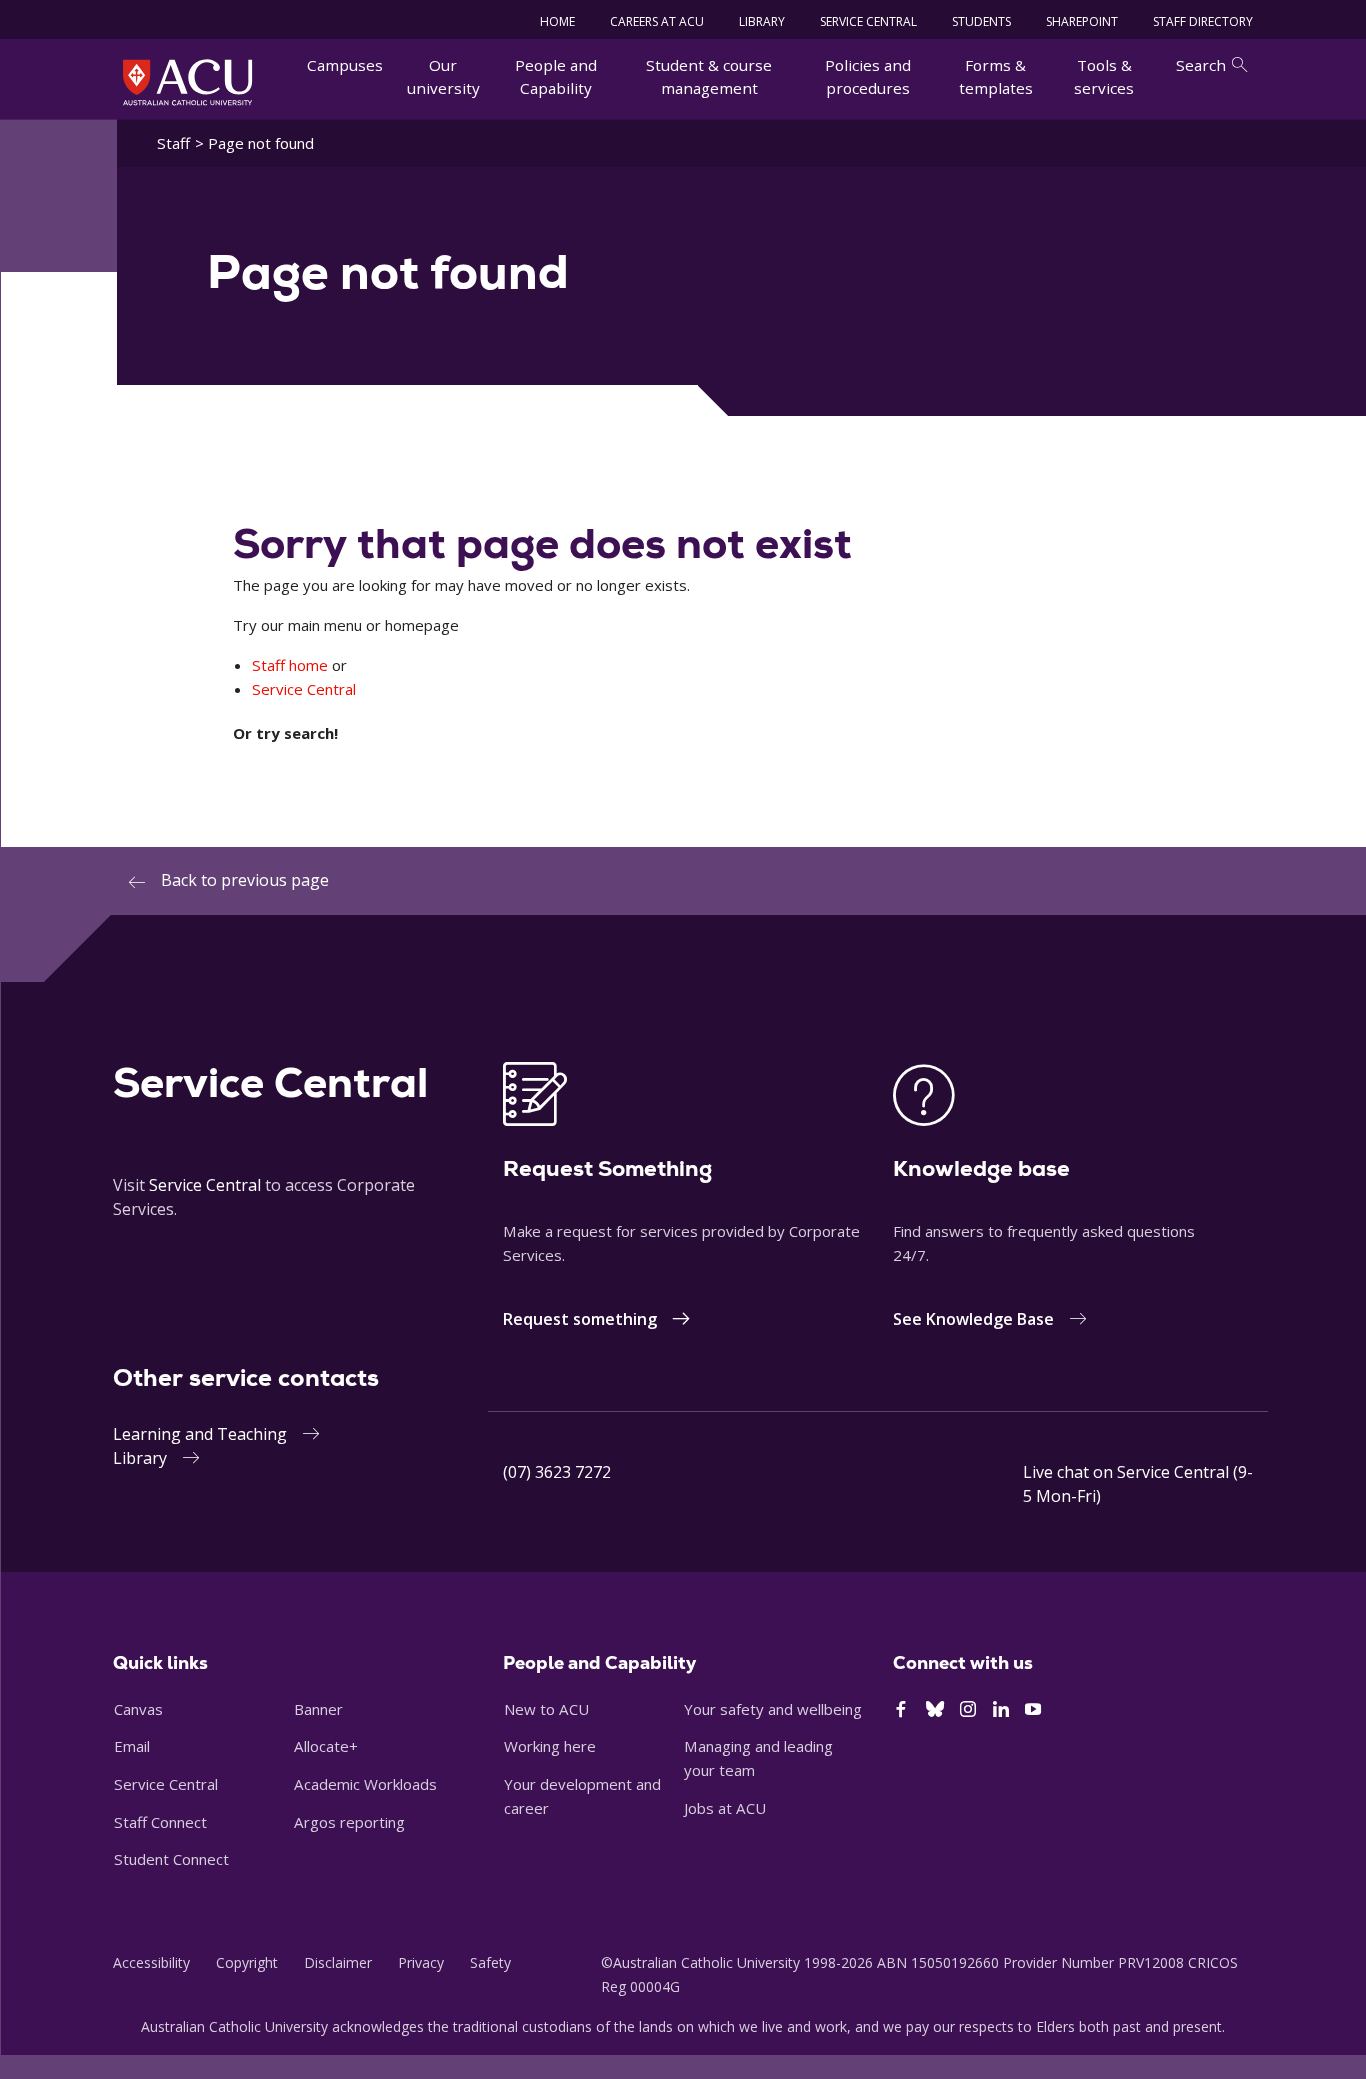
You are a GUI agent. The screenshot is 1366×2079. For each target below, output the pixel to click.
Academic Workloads (365, 1784)
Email (132, 1746)
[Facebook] (901, 1710)
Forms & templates (996, 76)
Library (140, 1458)
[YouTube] (1033, 1710)
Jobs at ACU (725, 1808)
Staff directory (1203, 21)
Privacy (421, 1962)
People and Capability (556, 76)
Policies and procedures (868, 76)
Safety (490, 1962)
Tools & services (1104, 76)
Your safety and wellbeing (773, 1709)
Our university (443, 76)
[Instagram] (968, 1710)
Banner (318, 1709)
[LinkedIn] (1001, 1710)
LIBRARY (762, 21)
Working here (550, 1746)
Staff (173, 143)
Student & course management (709, 76)
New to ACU (546, 1709)
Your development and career (582, 1796)
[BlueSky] (935, 1710)
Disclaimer (338, 1962)
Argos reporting (349, 1822)
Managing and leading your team (758, 1758)
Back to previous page (245, 880)
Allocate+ (326, 1746)
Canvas (138, 1709)
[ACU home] (187, 82)
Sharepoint (1082, 21)
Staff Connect (160, 1822)
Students (981, 21)
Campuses (345, 65)
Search (1201, 65)
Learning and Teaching (200, 1434)
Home (557, 21)
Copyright (247, 1962)
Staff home (290, 665)
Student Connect (171, 1859)
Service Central (868, 21)
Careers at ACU (657, 21)
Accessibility (151, 1962)
